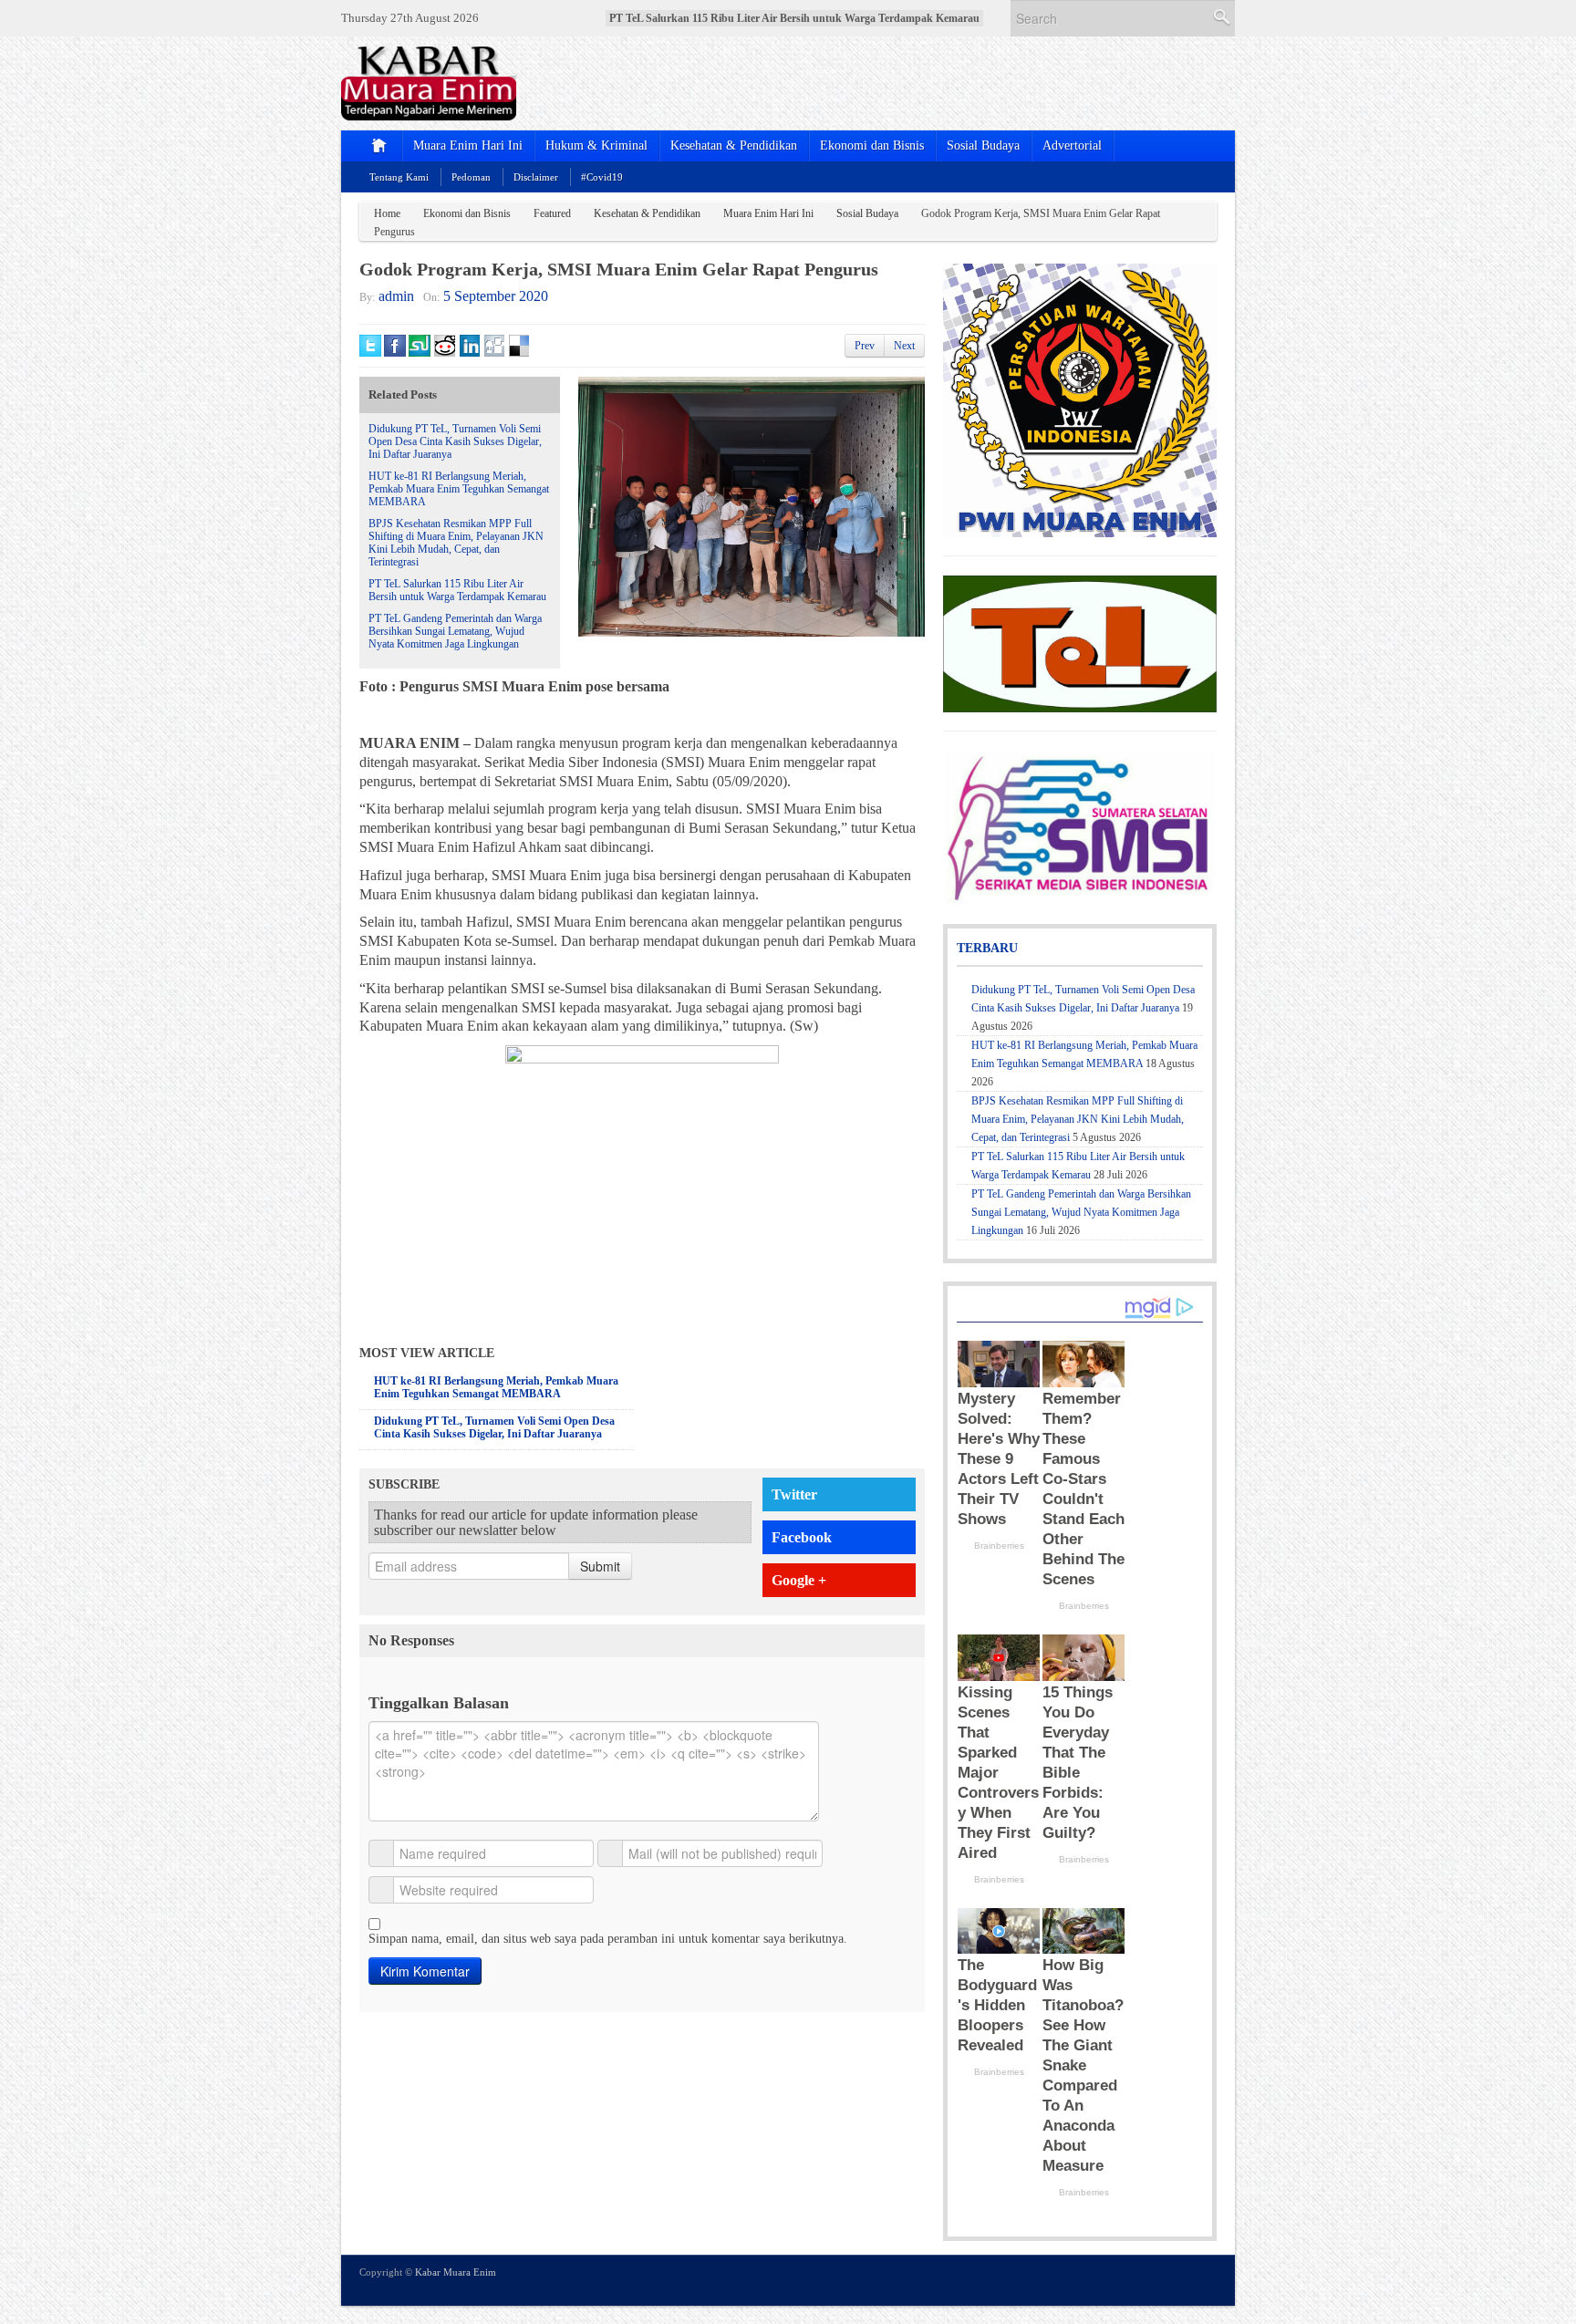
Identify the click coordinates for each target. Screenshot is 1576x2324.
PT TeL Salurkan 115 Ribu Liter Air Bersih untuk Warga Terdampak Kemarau (457, 590)
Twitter (794, 1494)
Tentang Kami (399, 177)
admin (396, 296)
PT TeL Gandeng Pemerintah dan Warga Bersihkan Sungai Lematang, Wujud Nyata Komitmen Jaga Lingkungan (455, 631)
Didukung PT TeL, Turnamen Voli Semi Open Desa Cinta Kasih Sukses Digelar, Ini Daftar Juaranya (455, 441)
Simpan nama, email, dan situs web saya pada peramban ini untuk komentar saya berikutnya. (608, 1939)
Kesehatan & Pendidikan (734, 145)
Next (904, 346)
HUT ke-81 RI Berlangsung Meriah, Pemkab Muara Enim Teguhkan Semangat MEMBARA (459, 489)
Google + (799, 1580)
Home (387, 213)
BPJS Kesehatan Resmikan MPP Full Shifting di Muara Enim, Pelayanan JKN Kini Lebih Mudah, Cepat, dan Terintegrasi (456, 543)
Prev (865, 346)
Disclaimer (536, 177)
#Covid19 (602, 177)
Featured (552, 213)
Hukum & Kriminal (596, 145)
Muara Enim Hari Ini (468, 145)
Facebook (802, 1537)
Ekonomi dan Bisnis (872, 145)
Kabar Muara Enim (456, 2272)
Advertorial (1072, 145)
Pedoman (471, 177)
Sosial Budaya (983, 145)
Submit (600, 1566)
